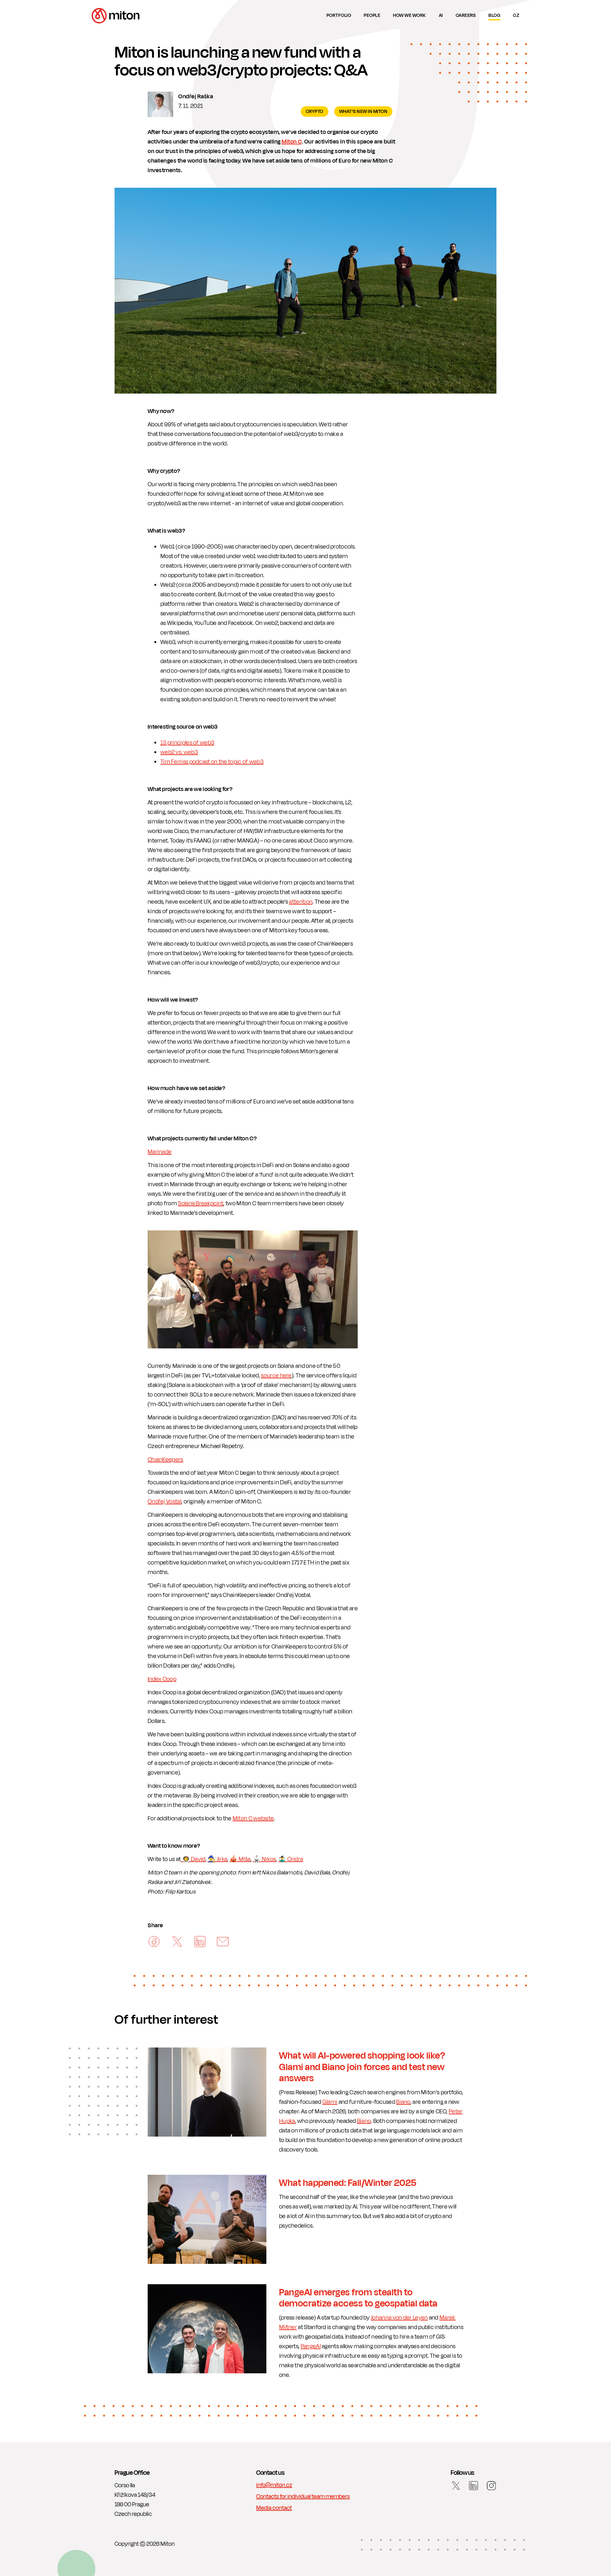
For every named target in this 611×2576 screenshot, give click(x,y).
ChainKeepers (165, 1459)
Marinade (160, 1152)
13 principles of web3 (187, 743)
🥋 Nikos (264, 1859)
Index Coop (162, 1679)
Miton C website (253, 1818)
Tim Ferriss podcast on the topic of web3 (212, 762)
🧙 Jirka (217, 1859)
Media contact (274, 2508)
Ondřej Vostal (165, 1501)
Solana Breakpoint (201, 1203)
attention (301, 902)
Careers (466, 15)
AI (441, 15)
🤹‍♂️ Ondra (291, 1859)
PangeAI (311, 2346)
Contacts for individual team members (303, 2496)
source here (276, 1375)
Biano (403, 2102)
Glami (330, 2102)
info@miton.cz (274, 2485)
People (372, 15)
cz (516, 15)
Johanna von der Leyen (399, 2318)
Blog (494, 15)
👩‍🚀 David (193, 1859)
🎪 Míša (240, 1859)
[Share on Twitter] (177, 1942)
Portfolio (339, 15)
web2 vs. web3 (179, 752)
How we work (410, 15)
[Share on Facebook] (154, 1942)
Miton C (292, 142)
